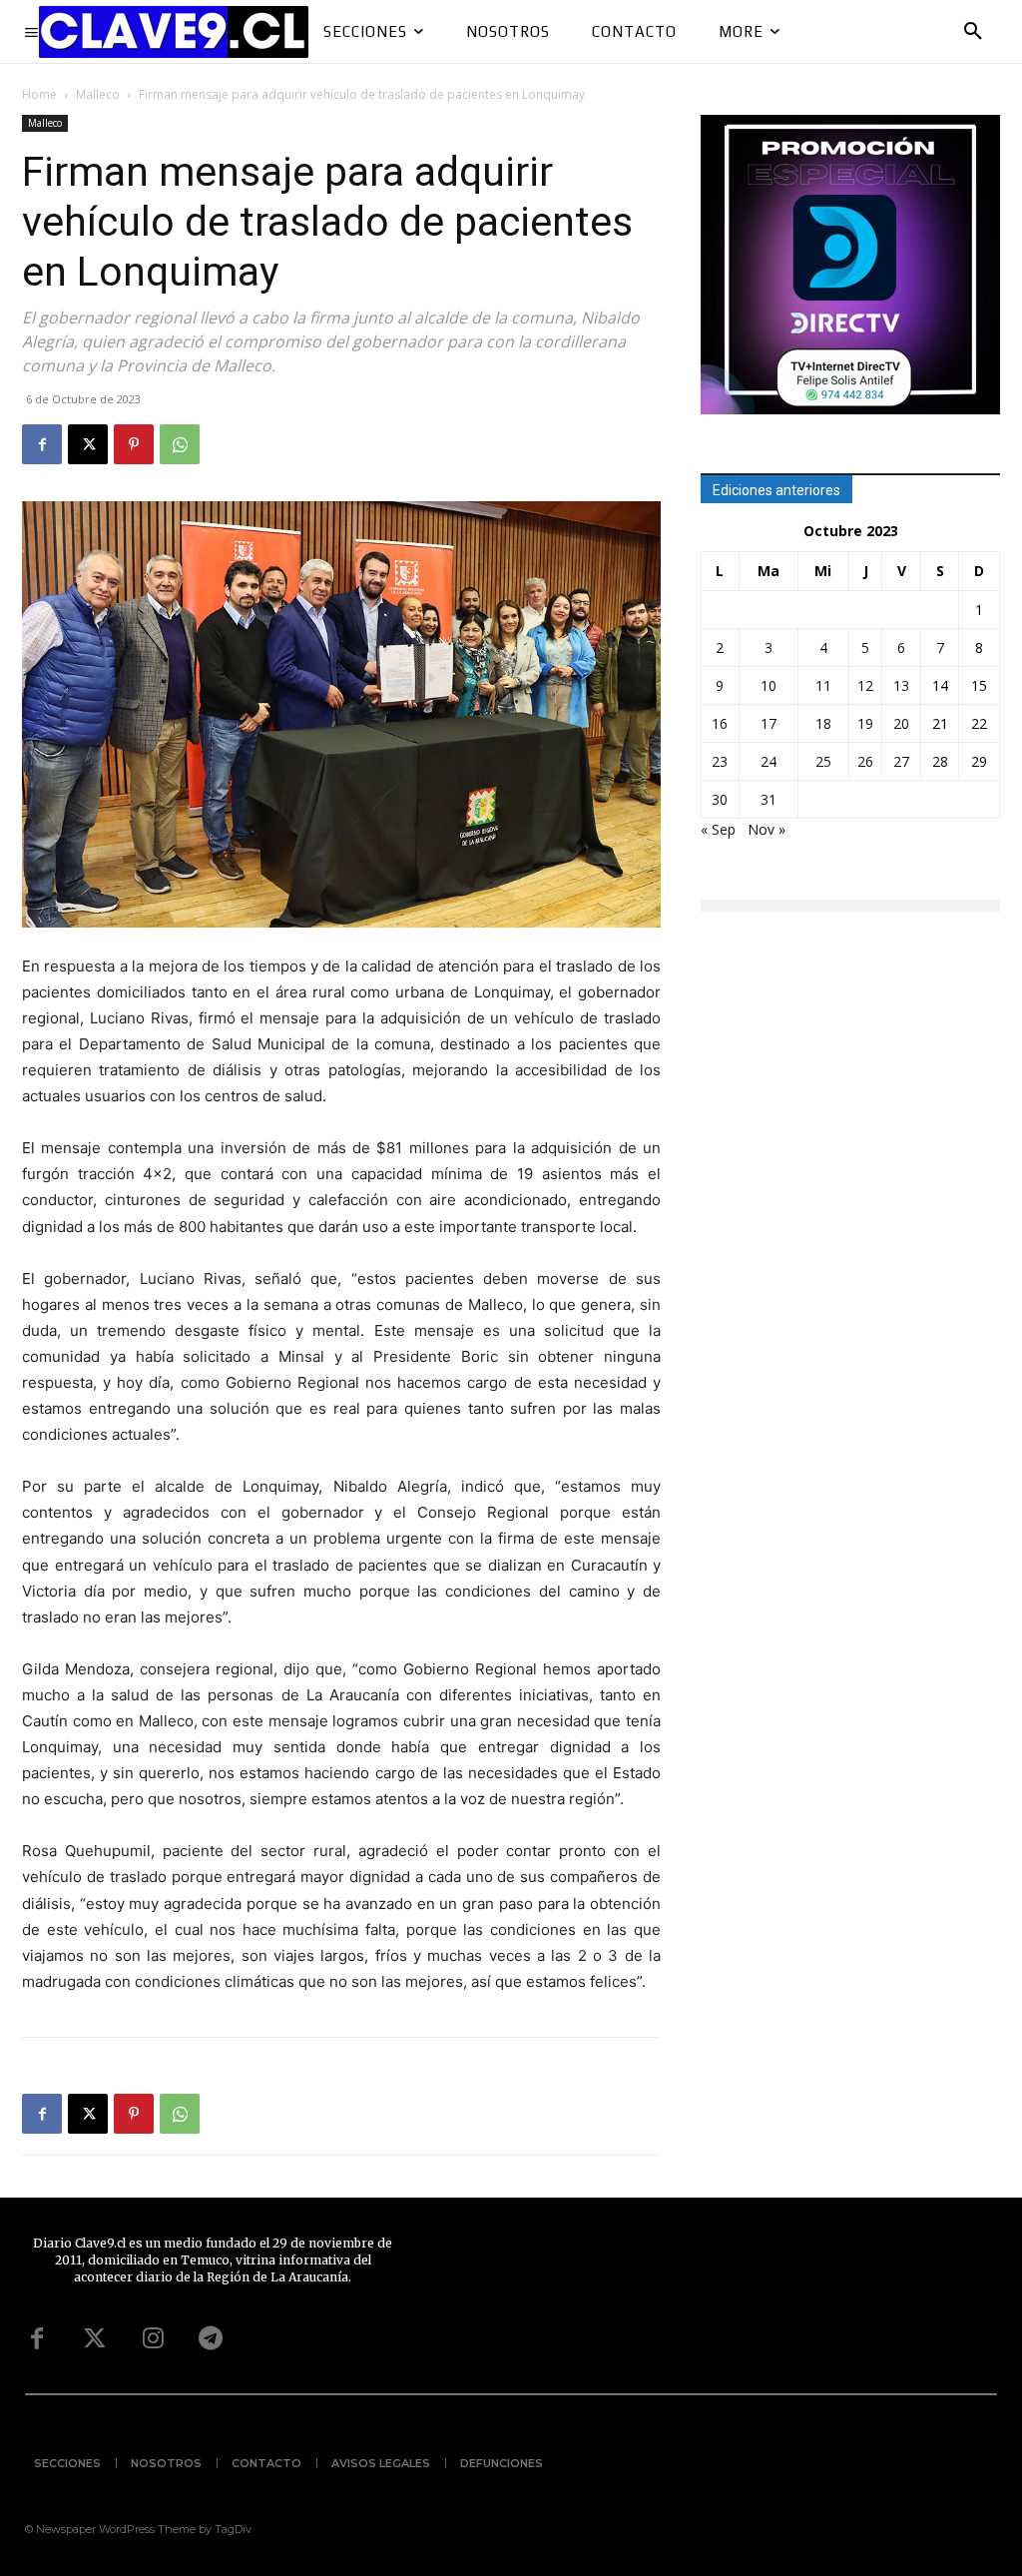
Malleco (98, 94)
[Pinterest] (134, 444)
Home (39, 94)
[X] (88, 444)
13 (901, 685)
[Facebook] (42, 444)
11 (823, 685)
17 (768, 723)
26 (865, 761)
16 (720, 723)
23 (720, 761)
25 (823, 761)
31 (768, 799)
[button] (973, 32)
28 (940, 761)
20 (901, 723)
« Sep (718, 829)
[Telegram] (211, 2339)
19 (865, 723)
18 (823, 723)
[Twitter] (95, 2339)
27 (901, 761)
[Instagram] (153, 2339)
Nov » (766, 829)
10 (768, 685)
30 (720, 799)
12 (865, 685)
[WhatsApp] (180, 444)
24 (768, 761)
